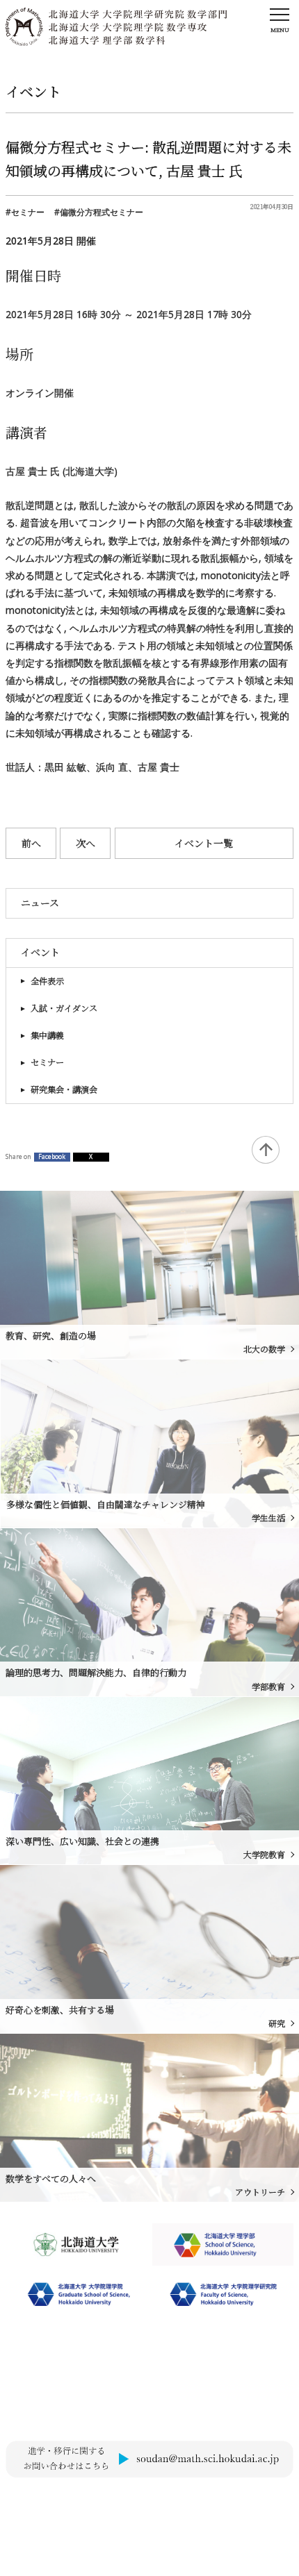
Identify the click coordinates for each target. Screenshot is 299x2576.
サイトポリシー (34, 2501)
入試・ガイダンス (64, 1008)
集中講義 (47, 1035)
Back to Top (266, 1150)
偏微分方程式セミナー (102, 212)
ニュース (40, 903)
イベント (40, 952)
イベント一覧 (204, 843)
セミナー (47, 1062)
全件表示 (47, 981)
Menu (280, 30)
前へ (31, 843)
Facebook (52, 1157)
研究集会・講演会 (64, 1089)
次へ (86, 843)
